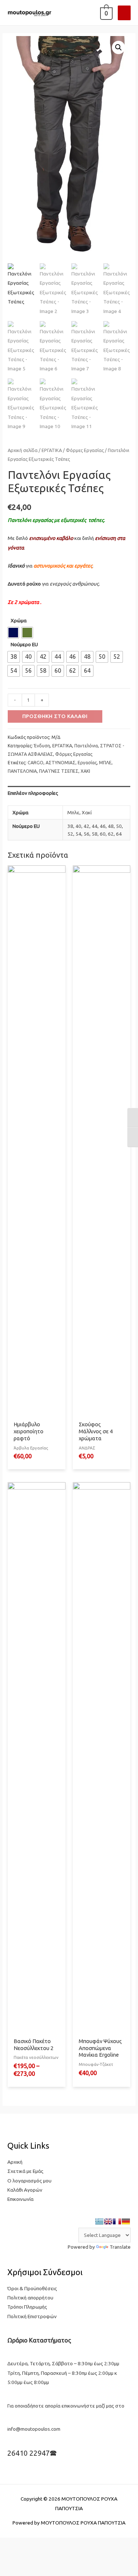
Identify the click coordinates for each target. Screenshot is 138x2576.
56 (86, 834)
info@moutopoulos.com (34, 2429)
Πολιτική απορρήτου (30, 2298)
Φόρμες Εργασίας (85, 450)
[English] (108, 2221)
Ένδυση (42, 746)
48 (111, 826)
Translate (120, 2247)
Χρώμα (19, 620)
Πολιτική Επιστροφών (32, 2316)
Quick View (36, 1412)
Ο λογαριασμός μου (29, 2181)
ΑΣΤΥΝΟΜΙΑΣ (61, 763)
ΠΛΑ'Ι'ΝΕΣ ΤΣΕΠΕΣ (59, 771)
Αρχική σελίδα (23, 450)
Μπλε (73, 812)
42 (86, 826)
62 (111, 834)
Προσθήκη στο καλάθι (55, 716)
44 (95, 826)
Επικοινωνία (20, 2199)
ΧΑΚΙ (85, 771)
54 (78, 834)
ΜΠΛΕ (105, 763)
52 (70, 834)
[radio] (13, 633)
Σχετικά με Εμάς (25, 2171)
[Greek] (99, 2221)
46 (103, 826)
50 (119, 826)
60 (103, 834)
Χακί (87, 812)
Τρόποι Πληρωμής (27, 2307)
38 (70, 826)
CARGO (36, 763)
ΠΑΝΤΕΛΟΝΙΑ (22, 771)
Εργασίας (87, 763)
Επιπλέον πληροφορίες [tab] (33, 793)
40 (78, 826)
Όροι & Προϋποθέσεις (32, 2288)
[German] (126, 2221)
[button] (118, 47)
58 (95, 834)
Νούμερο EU (24, 644)
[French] (117, 2221)
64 (119, 834)
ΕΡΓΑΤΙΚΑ (52, 450)
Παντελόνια (86, 746)
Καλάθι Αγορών (25, 2190)
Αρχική (15, 2162)
